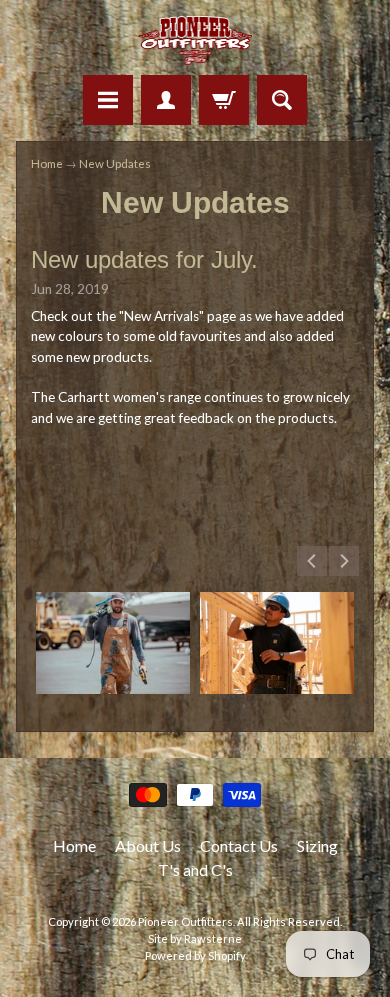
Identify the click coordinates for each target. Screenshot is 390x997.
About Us (148, 845)
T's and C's (195, 869)
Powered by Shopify (195, 955)
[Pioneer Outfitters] (195, 40)
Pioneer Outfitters (185, 921)
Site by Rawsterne (195, 938)
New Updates (115, 163)
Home (47, 163)
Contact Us (239, 845)
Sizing (317, 845)
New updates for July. (144, 259)
